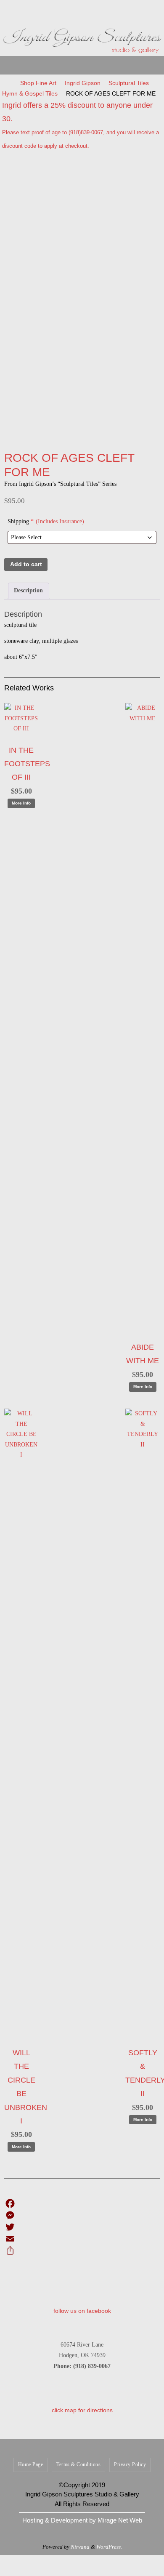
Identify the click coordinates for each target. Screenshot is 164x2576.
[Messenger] (82, 2215)
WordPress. (109, 2547)
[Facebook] (82, 2203)
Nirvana (80, 2547)
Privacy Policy (130, 2464)
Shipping (46, 521)
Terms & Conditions (78, 2464)
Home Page (31, 2464)
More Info (21, 803)
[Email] (82, 2239)
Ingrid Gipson (83, 83)
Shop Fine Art (38, 83)
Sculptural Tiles (129, 83)
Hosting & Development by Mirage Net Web (82, 2520)
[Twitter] (82, 2227)
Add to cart (26, 564)
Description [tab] (28, 590)
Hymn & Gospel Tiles (30, 93)
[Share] (82, 2251)
